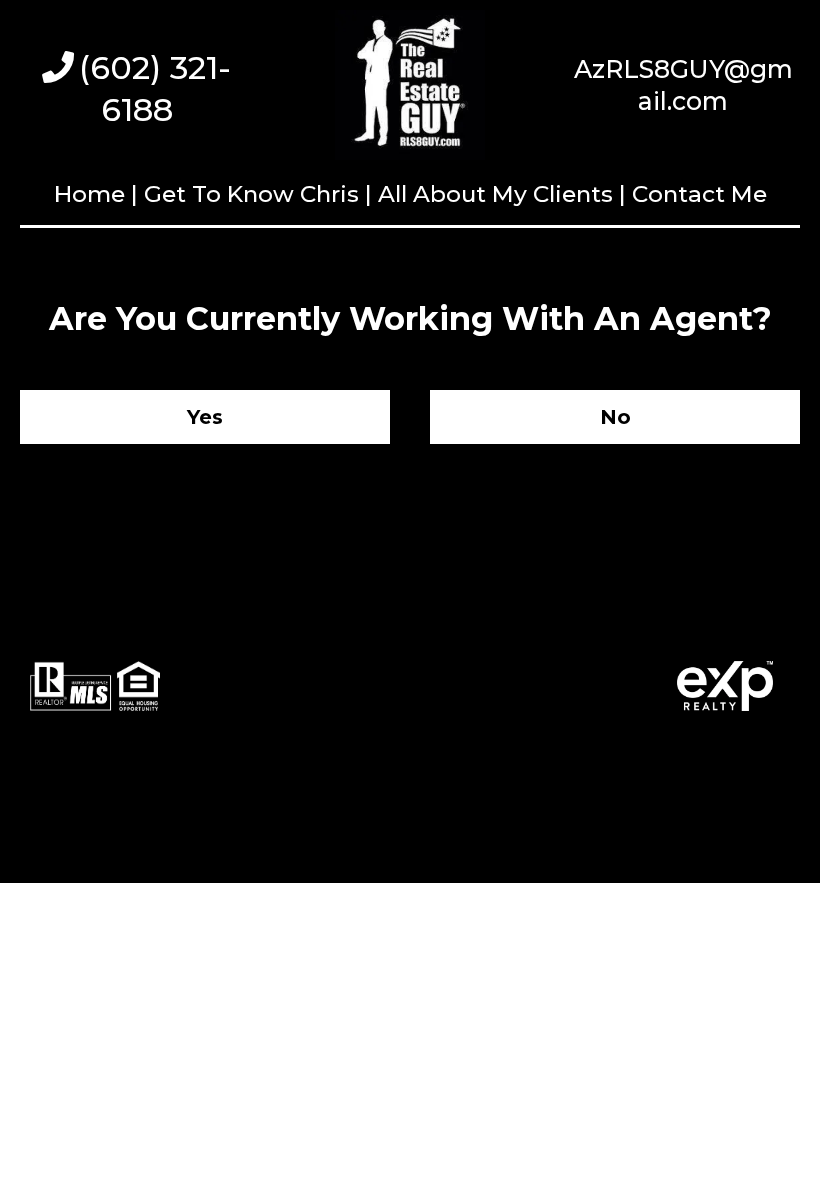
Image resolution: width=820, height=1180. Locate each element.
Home (92, 194)
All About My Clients (495, 194)
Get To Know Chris (251, 194)
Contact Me (699, 194)
